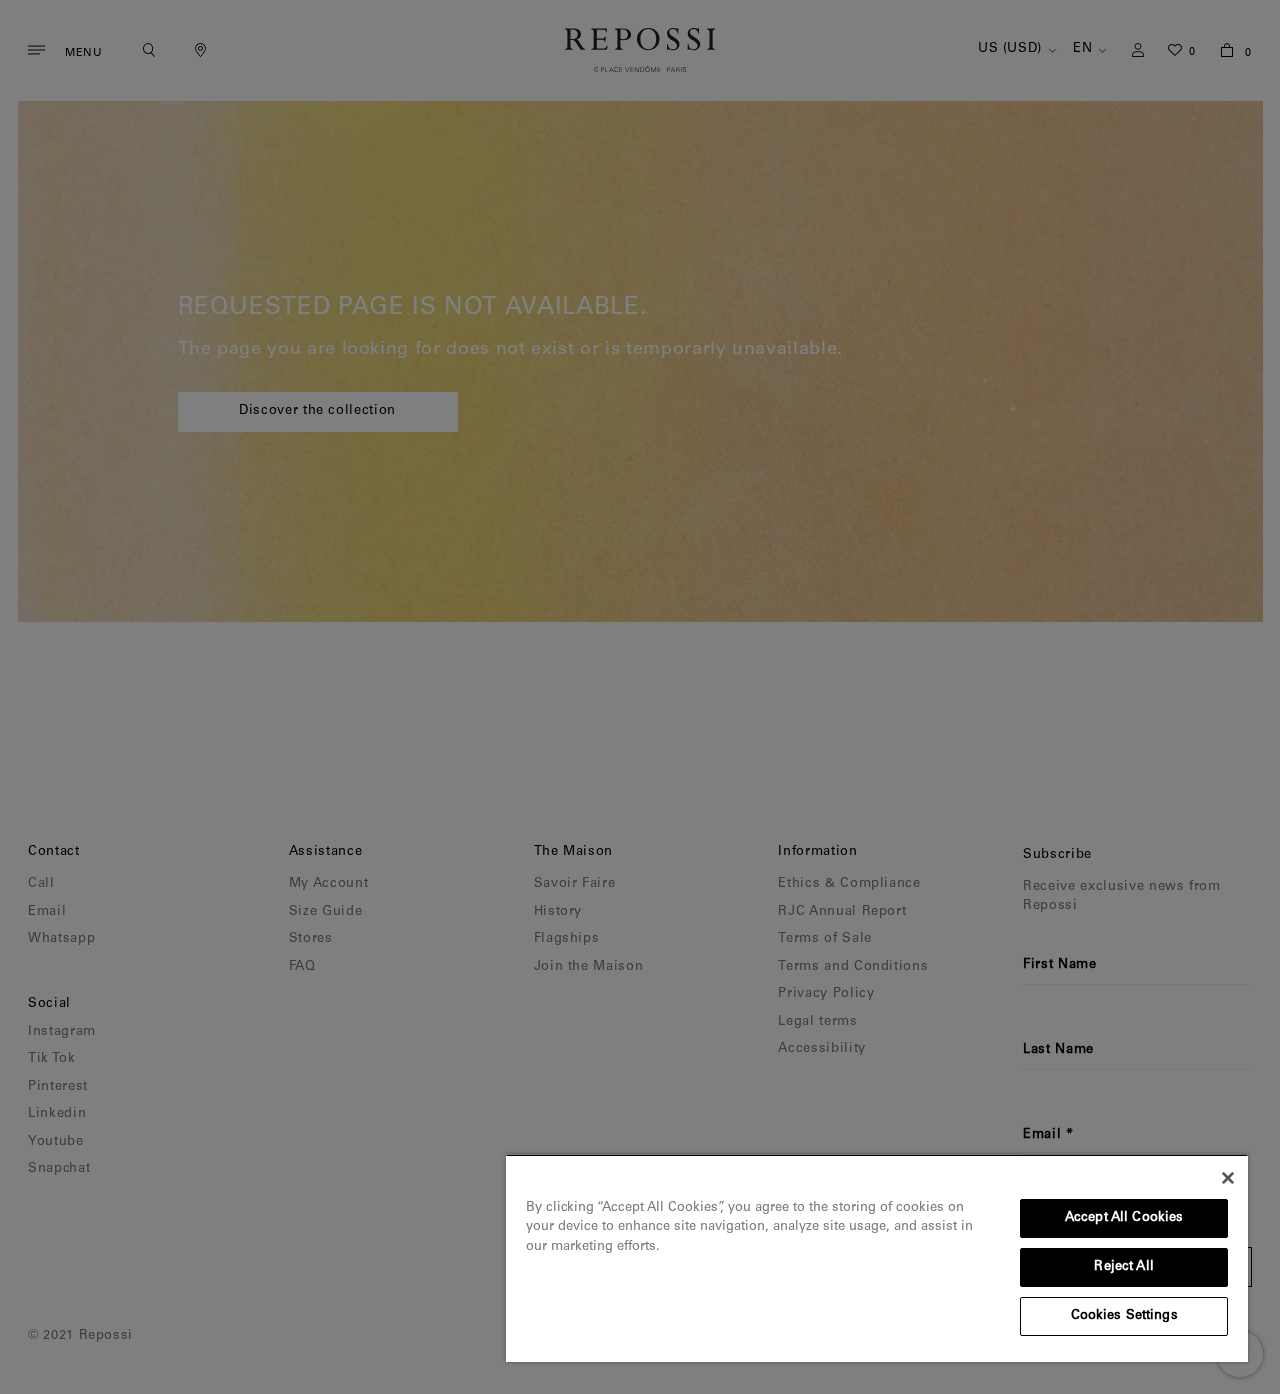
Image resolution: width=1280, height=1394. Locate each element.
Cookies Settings (1124, 1316)
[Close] (1228, 1178)
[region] (877, 1258)
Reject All (1123, 1267)
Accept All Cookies (1124, 1218)
